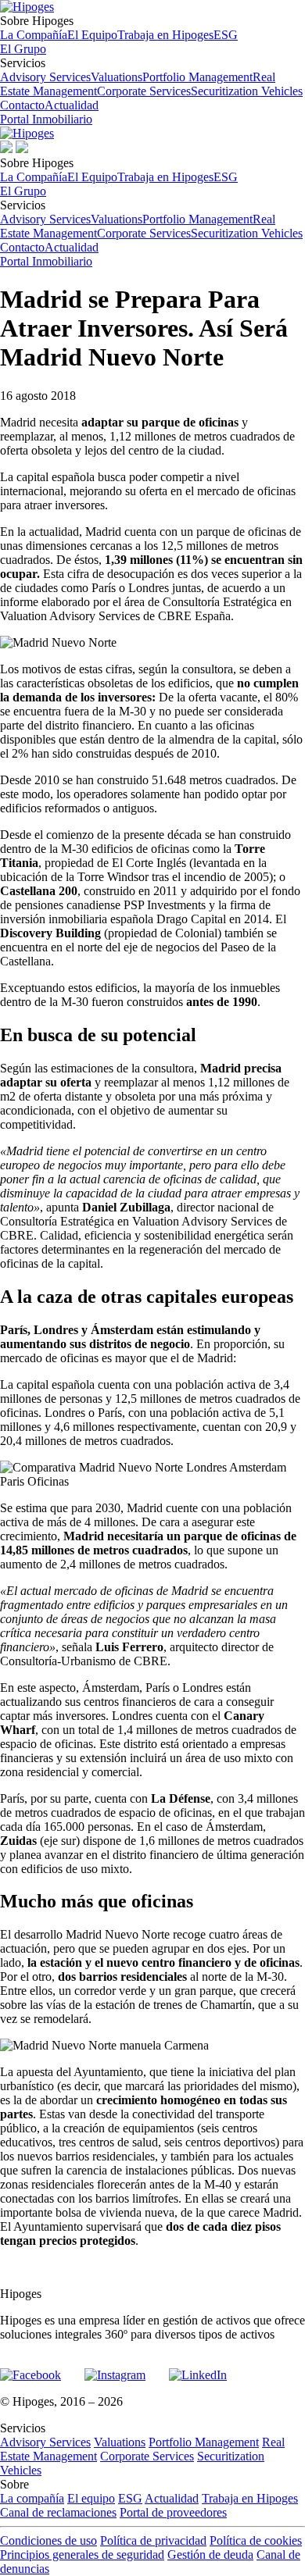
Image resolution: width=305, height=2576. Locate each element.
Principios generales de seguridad (82, 2555)
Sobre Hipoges (119, 28)
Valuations (117, 77)
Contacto (22, 105)
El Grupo (23, 49)
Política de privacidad (153, 2540)
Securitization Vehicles (247, 91)
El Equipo (92, 35)
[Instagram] (115, 2368)
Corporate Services (144, 91)
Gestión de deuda (210, 2555)
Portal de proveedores (173, 2512)
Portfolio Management (197, 77)
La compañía (32, 2498)
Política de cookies (256, 2540)
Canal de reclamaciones (58, 2512)
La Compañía (34, 35)
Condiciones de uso (48, 2540)
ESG (226, 35)
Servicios (151, 77)
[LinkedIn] (198, 2368)
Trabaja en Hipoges (165, 35)
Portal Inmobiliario (46, 119)
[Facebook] (30, 2368)
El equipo (91, 2498)
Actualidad (72, 105)
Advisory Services (45, 77)
